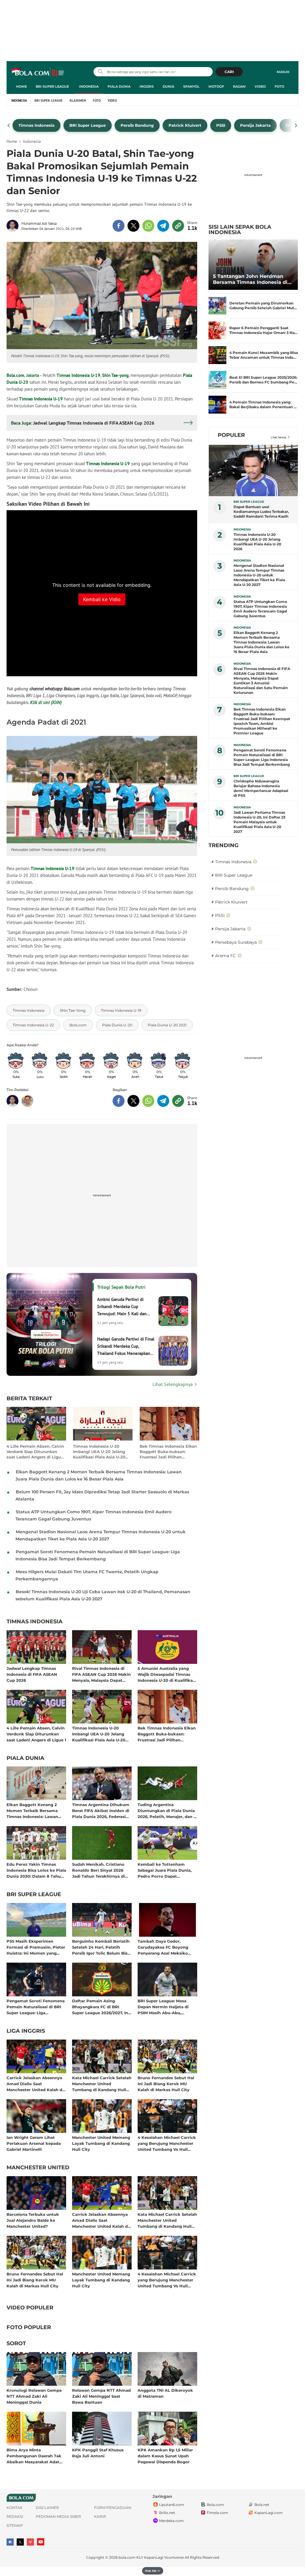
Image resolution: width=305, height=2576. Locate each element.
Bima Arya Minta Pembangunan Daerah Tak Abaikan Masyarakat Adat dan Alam (34, 2456)
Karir (100, 2517)
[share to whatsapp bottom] (148, 1101)
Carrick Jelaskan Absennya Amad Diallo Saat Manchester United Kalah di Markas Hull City (35, 2084)
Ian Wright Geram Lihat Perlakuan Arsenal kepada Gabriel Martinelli (34, 2143)
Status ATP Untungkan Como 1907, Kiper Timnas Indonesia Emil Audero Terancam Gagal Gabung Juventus (260, 609)
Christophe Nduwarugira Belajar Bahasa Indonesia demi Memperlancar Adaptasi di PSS (261, 788)
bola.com (127, 2557)
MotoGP (216, 86)
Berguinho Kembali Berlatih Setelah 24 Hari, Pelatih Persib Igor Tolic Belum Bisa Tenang (101, 1947)
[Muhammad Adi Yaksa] (14, 226)
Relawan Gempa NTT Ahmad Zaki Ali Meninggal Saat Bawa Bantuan (101, 2396)
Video (260, 86)
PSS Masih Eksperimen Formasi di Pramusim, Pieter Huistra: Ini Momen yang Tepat (36, 1947)
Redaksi (15, 2517)
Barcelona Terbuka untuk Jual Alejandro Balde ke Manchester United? (33, 2220)
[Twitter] (20, 2542)
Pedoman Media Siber (58, 2517)
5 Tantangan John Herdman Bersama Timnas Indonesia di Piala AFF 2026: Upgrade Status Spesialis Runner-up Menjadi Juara (252, 279)
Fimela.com (217, 2513)
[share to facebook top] (119, 226)
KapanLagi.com (269, 2513)
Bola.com (15, 375)
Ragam (239, 86)
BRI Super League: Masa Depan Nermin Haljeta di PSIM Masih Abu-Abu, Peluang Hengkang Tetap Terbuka (164, 2007)
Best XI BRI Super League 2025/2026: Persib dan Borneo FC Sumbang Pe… (263, 380)
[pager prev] (9, 126)
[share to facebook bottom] (119, 1101)
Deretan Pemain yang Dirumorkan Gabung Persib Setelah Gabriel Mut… (263, 305)
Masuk (283, 72)
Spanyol (191, 86)
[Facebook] (10, 2542)
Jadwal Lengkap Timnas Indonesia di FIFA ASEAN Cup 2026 (32, 1674)
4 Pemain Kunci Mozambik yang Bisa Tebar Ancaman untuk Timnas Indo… (264, 355)
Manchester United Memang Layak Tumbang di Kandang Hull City (101, 2143)
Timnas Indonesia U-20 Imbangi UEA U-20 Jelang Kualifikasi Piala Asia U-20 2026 (99, 1452)
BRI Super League (52, 86)
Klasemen (78, 100)
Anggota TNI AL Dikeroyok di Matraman (165, 2393)
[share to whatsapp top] (148, 226)
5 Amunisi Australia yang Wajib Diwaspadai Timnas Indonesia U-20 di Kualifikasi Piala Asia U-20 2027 (167, 1674)
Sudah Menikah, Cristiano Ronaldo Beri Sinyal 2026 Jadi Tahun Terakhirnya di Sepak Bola (98, 1870)
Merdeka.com (171, 2521)
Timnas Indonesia (35, 1622)
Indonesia (89, 86)
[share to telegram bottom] (163, 1101)
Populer (231, 435)
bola (38, 72)
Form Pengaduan (113, 2508)
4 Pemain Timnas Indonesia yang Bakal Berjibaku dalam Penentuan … (263, 404)
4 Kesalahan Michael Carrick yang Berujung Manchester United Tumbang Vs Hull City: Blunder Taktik (167, 2143)
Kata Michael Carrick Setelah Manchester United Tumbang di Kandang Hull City (102, 2084)
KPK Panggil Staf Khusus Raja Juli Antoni (98, 2453)
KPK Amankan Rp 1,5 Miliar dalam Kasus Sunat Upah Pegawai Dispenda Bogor (165, 2456)
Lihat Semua (278, 437)
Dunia (168, 86)
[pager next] (296, 126)
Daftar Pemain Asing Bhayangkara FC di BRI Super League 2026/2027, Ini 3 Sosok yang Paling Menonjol (101, 2007)
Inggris (147, 86)
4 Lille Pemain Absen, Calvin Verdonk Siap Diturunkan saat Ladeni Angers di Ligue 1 (35, 1452)
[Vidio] (30, 2542)
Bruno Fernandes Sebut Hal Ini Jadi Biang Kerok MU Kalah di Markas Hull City (166, 2084)
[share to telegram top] (163, 226)
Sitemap (15, 2525)
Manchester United (38, 2168)
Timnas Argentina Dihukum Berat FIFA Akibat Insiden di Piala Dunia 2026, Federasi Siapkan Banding (101, 1810)
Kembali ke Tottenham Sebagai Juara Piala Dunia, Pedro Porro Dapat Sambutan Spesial (165, 1870)
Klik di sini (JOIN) (46, 702)
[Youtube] (41, 2542)
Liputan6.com (172, 2505)
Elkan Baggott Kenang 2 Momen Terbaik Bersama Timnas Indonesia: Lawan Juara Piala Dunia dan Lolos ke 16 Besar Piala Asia (35, 1810)
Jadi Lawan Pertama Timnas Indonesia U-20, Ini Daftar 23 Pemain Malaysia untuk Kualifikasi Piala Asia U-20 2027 (259, 822)
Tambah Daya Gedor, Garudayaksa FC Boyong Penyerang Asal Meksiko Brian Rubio (163, 1947)
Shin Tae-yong (115, 375)
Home (21, 86)
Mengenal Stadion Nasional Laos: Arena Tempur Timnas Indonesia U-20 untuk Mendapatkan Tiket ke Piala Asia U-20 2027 (259, 575)
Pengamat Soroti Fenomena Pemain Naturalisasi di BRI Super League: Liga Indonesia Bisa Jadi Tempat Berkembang (36, 2007)
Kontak (15, 2508)
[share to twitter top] (133, 226)
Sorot (16, 2344)
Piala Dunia (119, 86)
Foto (279, 86)
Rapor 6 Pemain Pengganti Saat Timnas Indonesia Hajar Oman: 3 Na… (263, 330)
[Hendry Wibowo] (27, 1101)
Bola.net (262, 2505)
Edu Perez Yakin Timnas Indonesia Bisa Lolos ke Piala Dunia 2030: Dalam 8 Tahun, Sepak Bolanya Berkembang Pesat (36, 1870)
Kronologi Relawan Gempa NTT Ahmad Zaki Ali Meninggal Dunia (34, 2396)
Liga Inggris (26, 2031)
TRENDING (224, 845)
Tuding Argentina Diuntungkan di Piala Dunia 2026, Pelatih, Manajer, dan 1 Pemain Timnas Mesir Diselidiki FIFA (166, 1810)
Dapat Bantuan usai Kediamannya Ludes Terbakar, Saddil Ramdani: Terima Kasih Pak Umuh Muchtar (261, 512)
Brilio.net (167, 2513)
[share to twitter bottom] (133, 1101)
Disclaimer (47, 2508)
